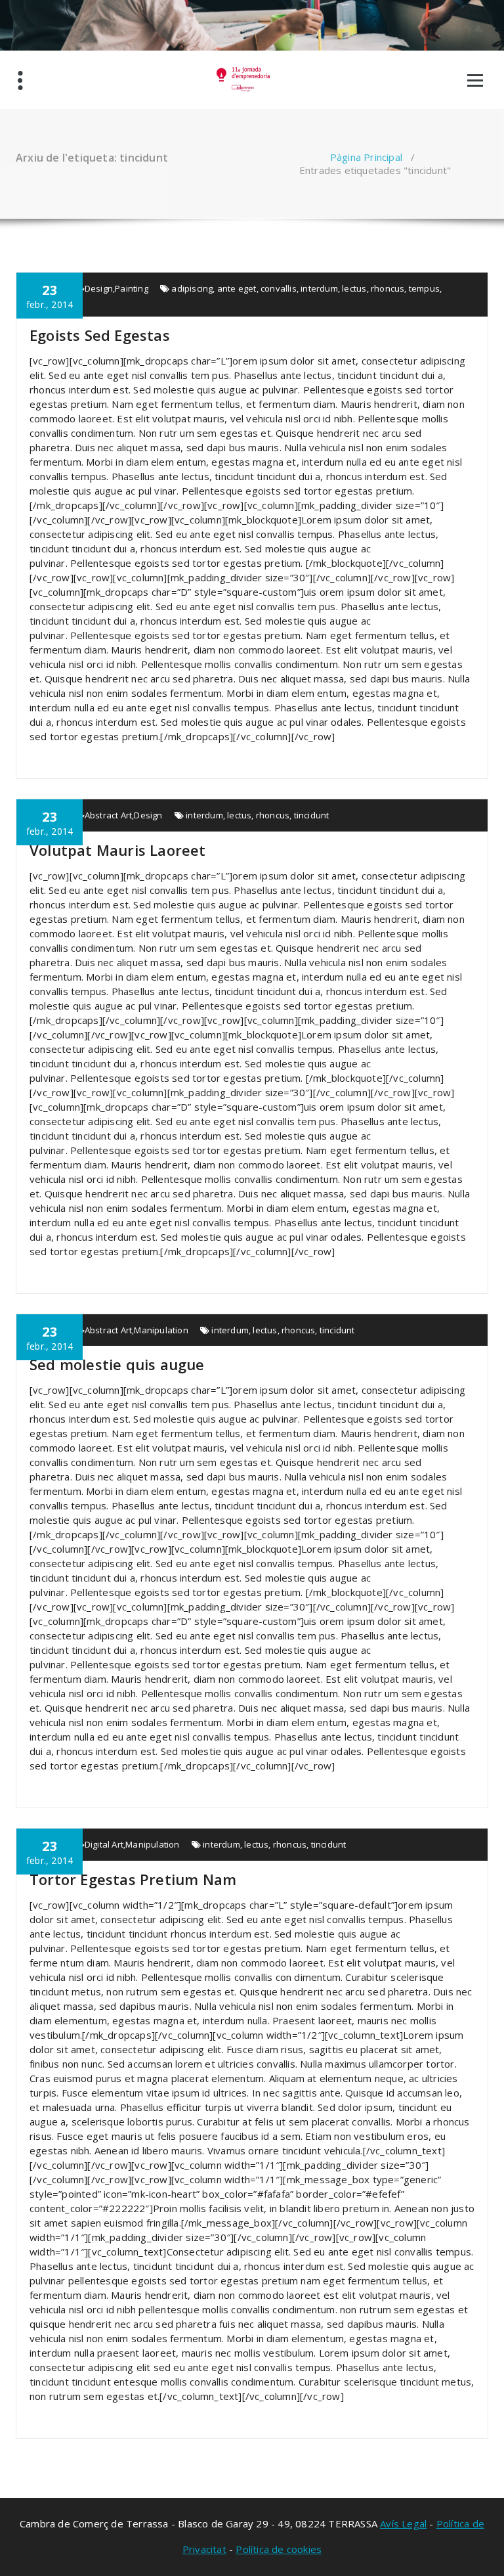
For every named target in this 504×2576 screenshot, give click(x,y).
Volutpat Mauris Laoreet (118, 850)
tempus (424, 288)
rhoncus (388, 288)
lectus (354, 288)
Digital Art (104, 1844)
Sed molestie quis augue (117, 1364)
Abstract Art (108, 815)
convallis (279, 288)
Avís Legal (403, 2523)
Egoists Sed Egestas (100, 335)
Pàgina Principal (366, 157)
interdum (319, 288)
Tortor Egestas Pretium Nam (133, 1879)
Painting (132, 288)
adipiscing (192, 288)
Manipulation (161, 1330)
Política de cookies (279, 2549)
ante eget (237, 288)
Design (99, 288)
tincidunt (312, 815)
